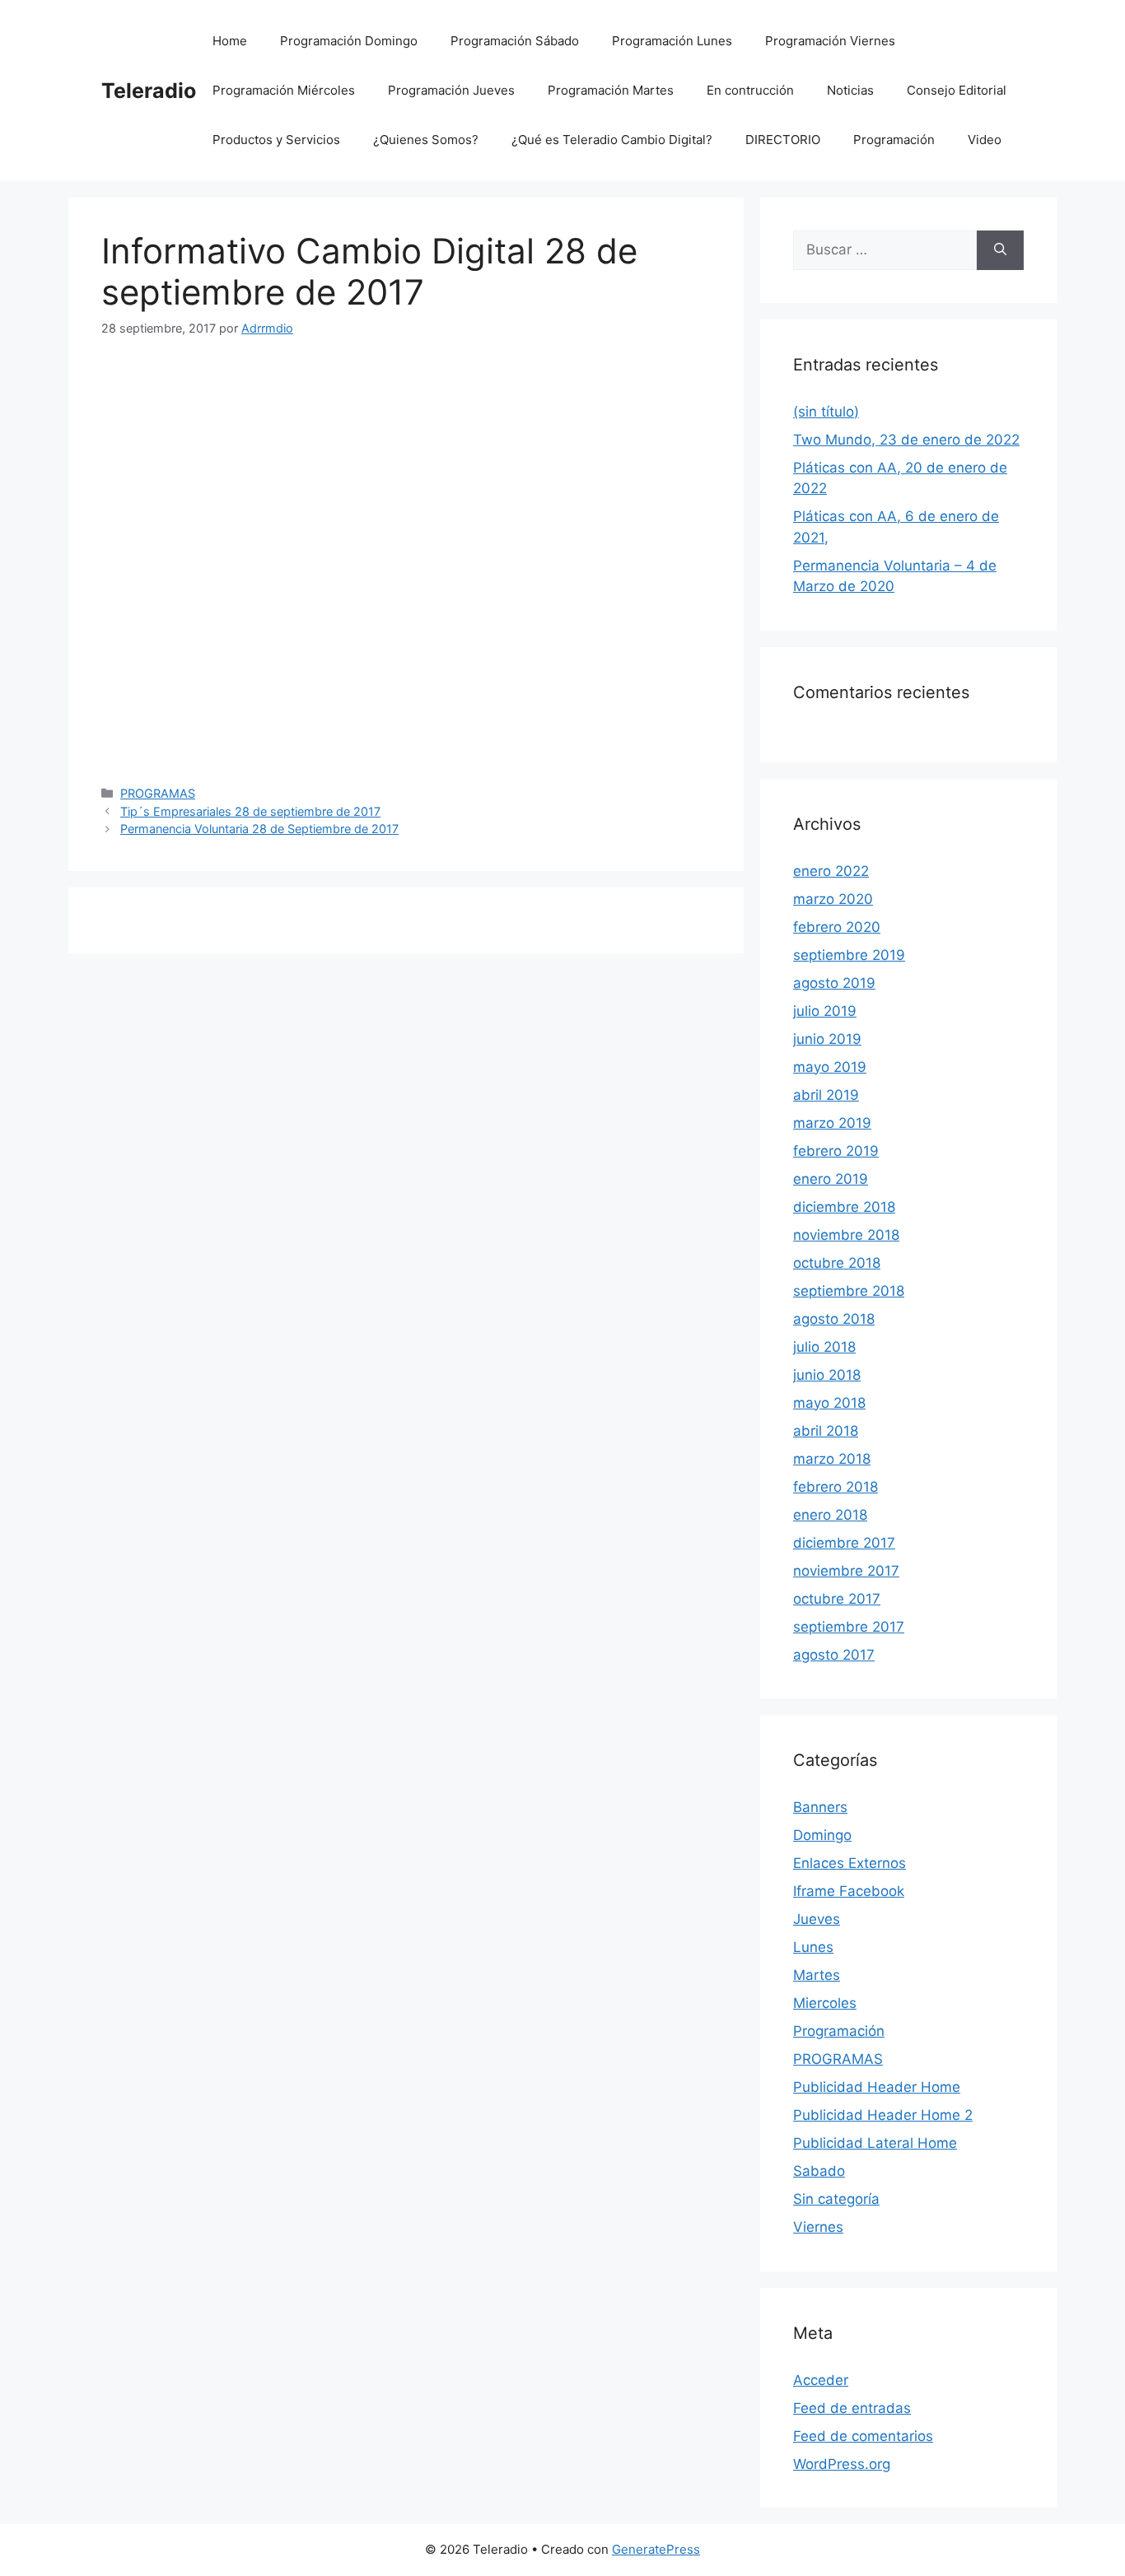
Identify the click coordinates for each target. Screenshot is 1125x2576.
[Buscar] (1000, 250)
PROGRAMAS (158, 793)
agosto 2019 (834, 983)
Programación (894, 140)
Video (985, 140)
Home (230, 41)
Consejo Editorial (957, 90)
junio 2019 (827, 1039)
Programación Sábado (515, 41)
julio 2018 (824, 1347)
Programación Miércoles (284, 90)
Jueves (817, 1919)
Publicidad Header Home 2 (883, 2115)
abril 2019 (826, 1095)
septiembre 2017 (849, 1627)
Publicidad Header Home (877, 2087)
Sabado (819, 2171)
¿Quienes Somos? (426, 140)
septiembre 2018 (849, 1291)
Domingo (822, 1835)
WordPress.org (842, 2464)
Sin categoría (836, 2199)
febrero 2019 (836, 1151)
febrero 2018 (836, 1487)
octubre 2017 (837, 1599)
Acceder (821, 2380)
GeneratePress (656, 2549)
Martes (817, 1975)
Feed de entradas (852, 2408)
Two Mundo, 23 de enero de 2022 (906, 440)
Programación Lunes (672, 41)
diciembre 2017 (844, 1543)
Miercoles (825, 2003)
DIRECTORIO (783, 140)
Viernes (818, 2227)
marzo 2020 (833, 899)
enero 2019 (831, 1179)
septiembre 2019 (849, 955)
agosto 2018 (834, 1319)
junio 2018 (827, 1375)
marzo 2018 (832, 1459)
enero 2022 (831, 871)
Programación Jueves (451, 90)
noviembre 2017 (846, 1571)
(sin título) (826, 412)
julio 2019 (825, 1011)
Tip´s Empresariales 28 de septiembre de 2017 (250, 811)
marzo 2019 (832, 1123)
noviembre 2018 (846, 1235)
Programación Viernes (830, 41)
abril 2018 (826, 1431)
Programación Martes (611, 90)
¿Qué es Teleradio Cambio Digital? (612, 140)
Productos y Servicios (276, 140)
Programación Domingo (349, 41)
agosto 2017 (834, 1655)
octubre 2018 (837, 1263)
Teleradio (149, 91)
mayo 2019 (830, 1067)
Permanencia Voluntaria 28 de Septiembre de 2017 (259, 829)
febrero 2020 (837, 927)
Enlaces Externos (850, 1863)
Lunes (813, 1947)
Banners (820, 1807)
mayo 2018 (829, 1403)
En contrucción (750, 90)
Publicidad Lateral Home (875, 2143)
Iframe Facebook (849, 1891)
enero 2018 (830, 1515)
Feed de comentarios (863, 2436)
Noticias (850, 90)
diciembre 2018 (844, 1207)
